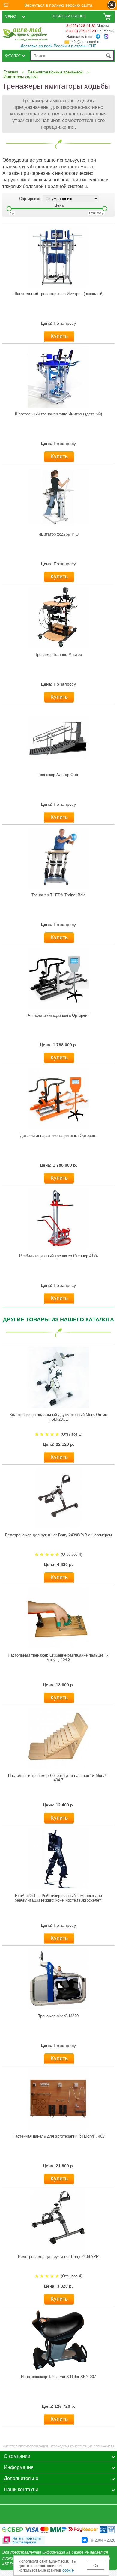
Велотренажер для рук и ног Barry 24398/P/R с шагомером (58, 1535)
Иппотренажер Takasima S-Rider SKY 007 (58, 2377)
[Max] (106, 37)
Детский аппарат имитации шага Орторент (58, 1136)
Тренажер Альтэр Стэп (58, 775)
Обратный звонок (69, 16)
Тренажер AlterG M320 (58, 2016)
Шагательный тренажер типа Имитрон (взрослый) (58, 294)
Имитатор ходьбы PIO (58, 534)
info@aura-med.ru (86, 42)
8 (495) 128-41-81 (81, 26)
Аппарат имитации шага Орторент (58, 1015)
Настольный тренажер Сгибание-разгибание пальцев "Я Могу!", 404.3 (58, 1657)
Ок (96, 2566)
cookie (68, 2570)
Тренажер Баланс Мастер (58, 654)
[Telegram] (98, 37)
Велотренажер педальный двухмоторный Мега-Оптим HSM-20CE (58, 1417)
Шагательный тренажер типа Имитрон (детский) (58, 414)
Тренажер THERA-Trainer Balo (58, 895)
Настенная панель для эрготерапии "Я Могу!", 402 (58, 2136)
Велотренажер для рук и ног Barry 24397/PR (58, 2256)
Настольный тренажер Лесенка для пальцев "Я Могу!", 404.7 (58, 1778)
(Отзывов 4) (72, 1554)
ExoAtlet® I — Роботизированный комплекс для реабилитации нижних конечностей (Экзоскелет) (58, 1898)
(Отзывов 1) (72, 1434)
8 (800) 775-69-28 (81, 31)
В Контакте (85, 2540)
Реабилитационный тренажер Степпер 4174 (58, 1256)
